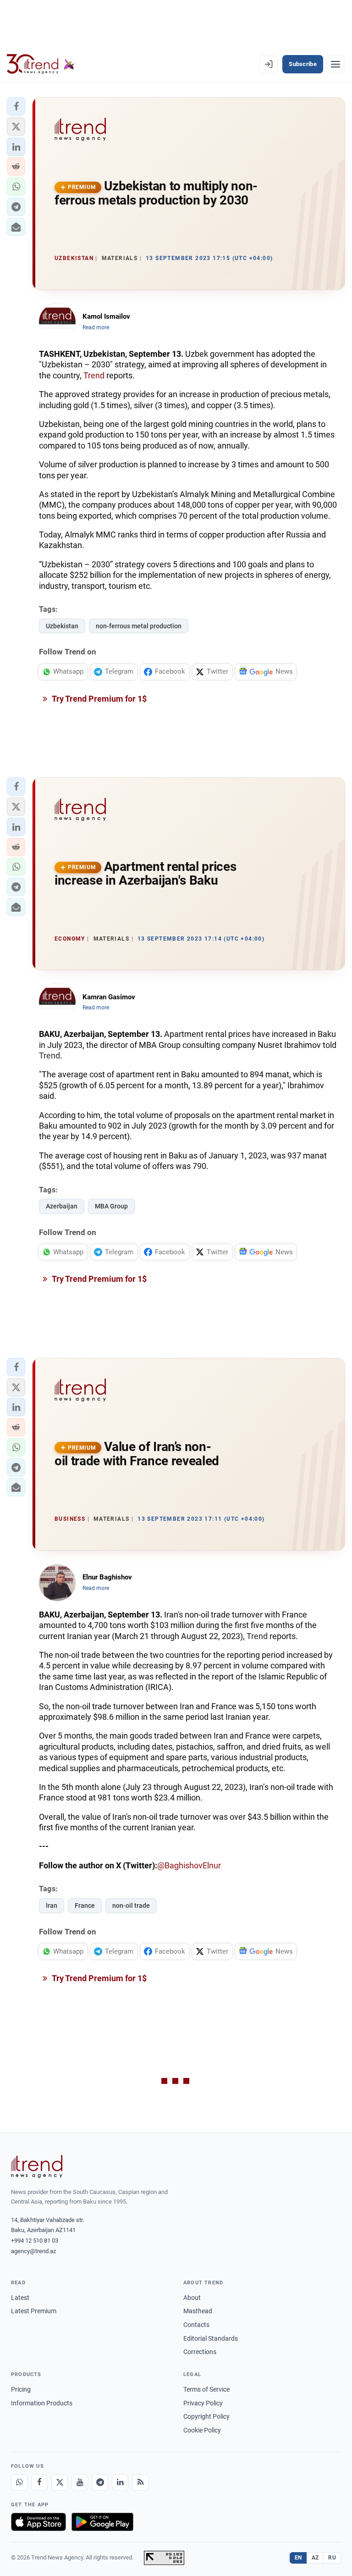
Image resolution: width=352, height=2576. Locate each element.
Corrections (200, 2352)
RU (332, 2558)
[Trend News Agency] (37, 2166)
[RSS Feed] (140, 2482)
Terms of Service (206, 2389)
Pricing (21, 2389)
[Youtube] (80, 2482)
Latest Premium (34, 2311)
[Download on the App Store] (38, 2522)
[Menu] (335, 64)
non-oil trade (131, 1906)
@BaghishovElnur (189, 1865)
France (85, 1906)
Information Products (42, 2403)
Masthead (198, 2311)
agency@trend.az (33, 2251)
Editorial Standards (211, 2338)
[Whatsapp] (19, 2482)
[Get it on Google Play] (102, 2522)
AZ (315, 2558)
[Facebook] (39, 2482)
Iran (52, 1906)
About (192, 2298)
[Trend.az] (41, 64)
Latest (20, 2298)
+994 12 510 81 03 (35, 2241)
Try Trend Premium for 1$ (99, 699)
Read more (96, 327)
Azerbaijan (62, 1206)
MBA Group (111, 1206)
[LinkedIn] (120, 2482)
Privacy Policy (203, 2403)
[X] (60, 2482)
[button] (16, 106)
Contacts (196, 2325)
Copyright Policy (206, 2416)
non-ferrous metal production (139, 626)
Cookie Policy (202, 2430)
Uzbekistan (62, 626)
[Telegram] (100, 2482)
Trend (94, 375)
